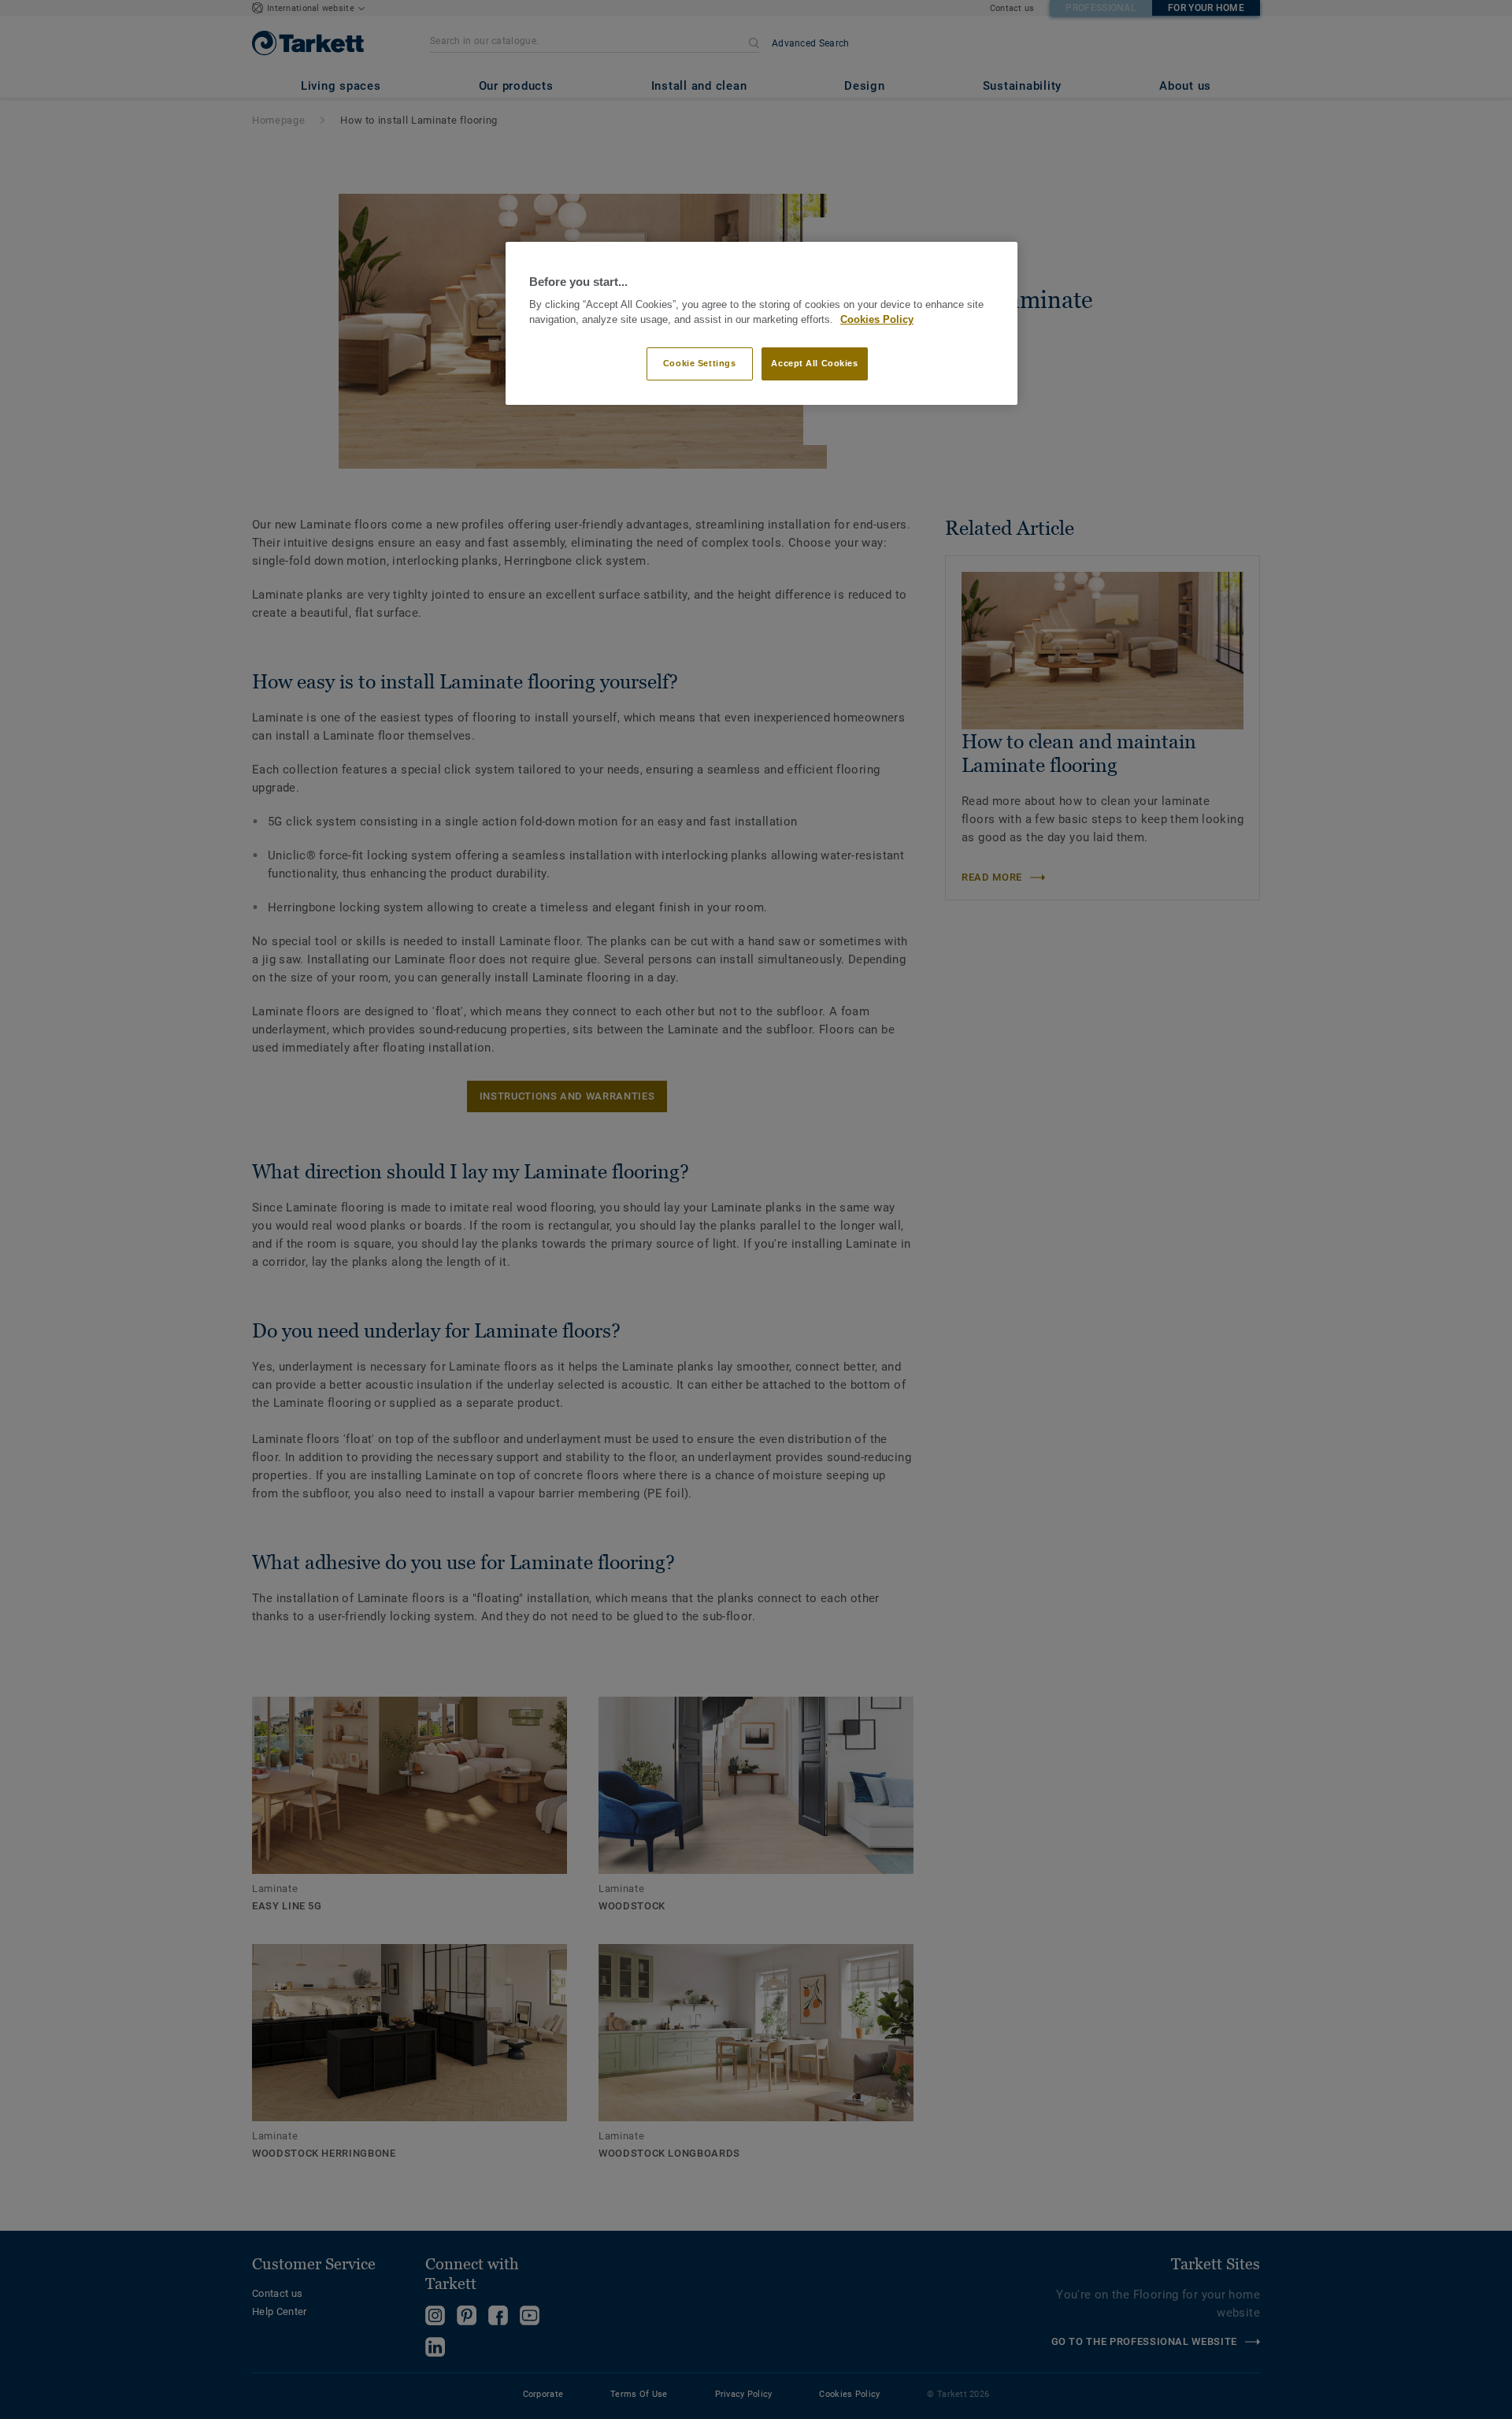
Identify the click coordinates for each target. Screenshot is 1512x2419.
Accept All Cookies (814, 363)
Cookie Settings (700, 363)
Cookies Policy (877, 320)
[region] (762, 323)
